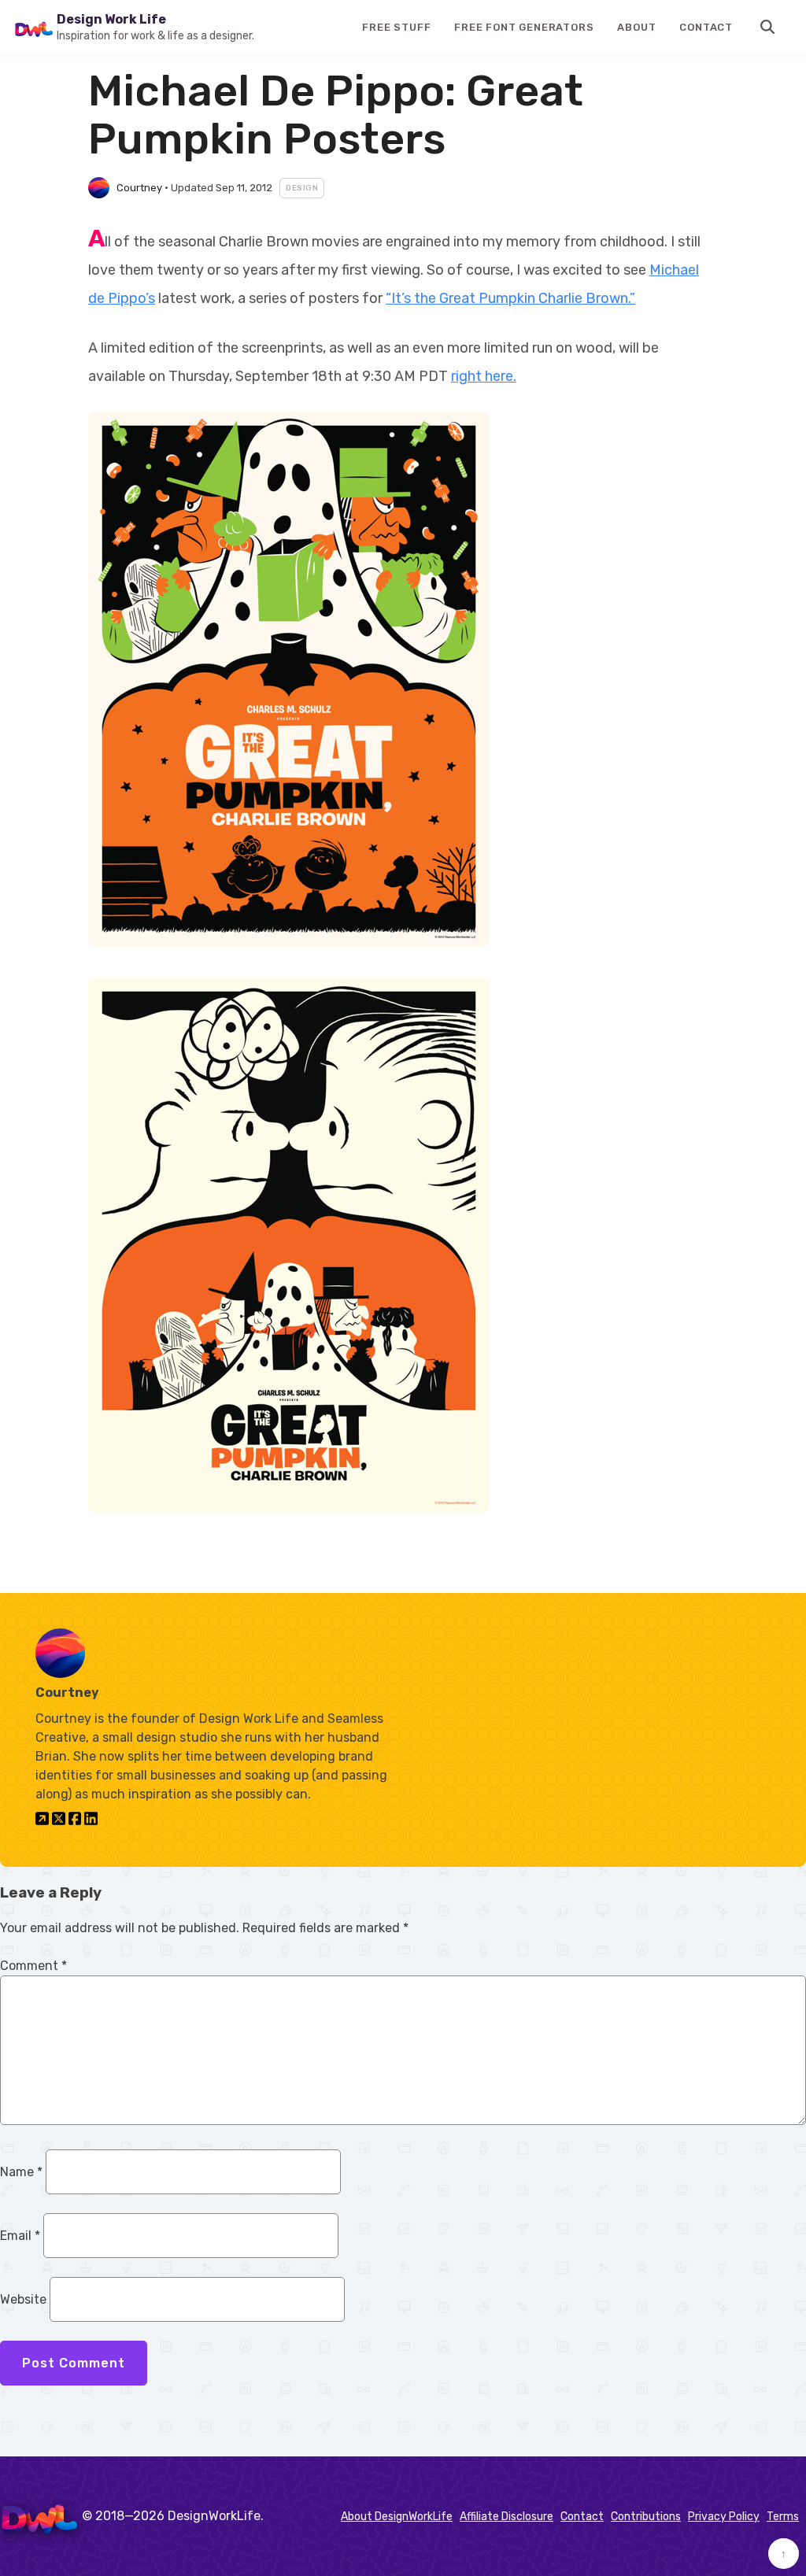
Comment (33, 1966)
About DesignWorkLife (397, 2517)
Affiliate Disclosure (507, 2517)
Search (768, 27)
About (636, 27)
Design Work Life (111, 19)
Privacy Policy (724, 2517)
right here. (484, 376)
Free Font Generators (524, 27)
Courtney (139, 188)
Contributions (646, 2517)
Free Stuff (396, 27)
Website (23, 2299)
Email (20, 2236)
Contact (706, 27)
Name (21, 2172)
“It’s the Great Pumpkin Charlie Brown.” (510, 298)
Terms (783, 2517)
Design (302, 188)
